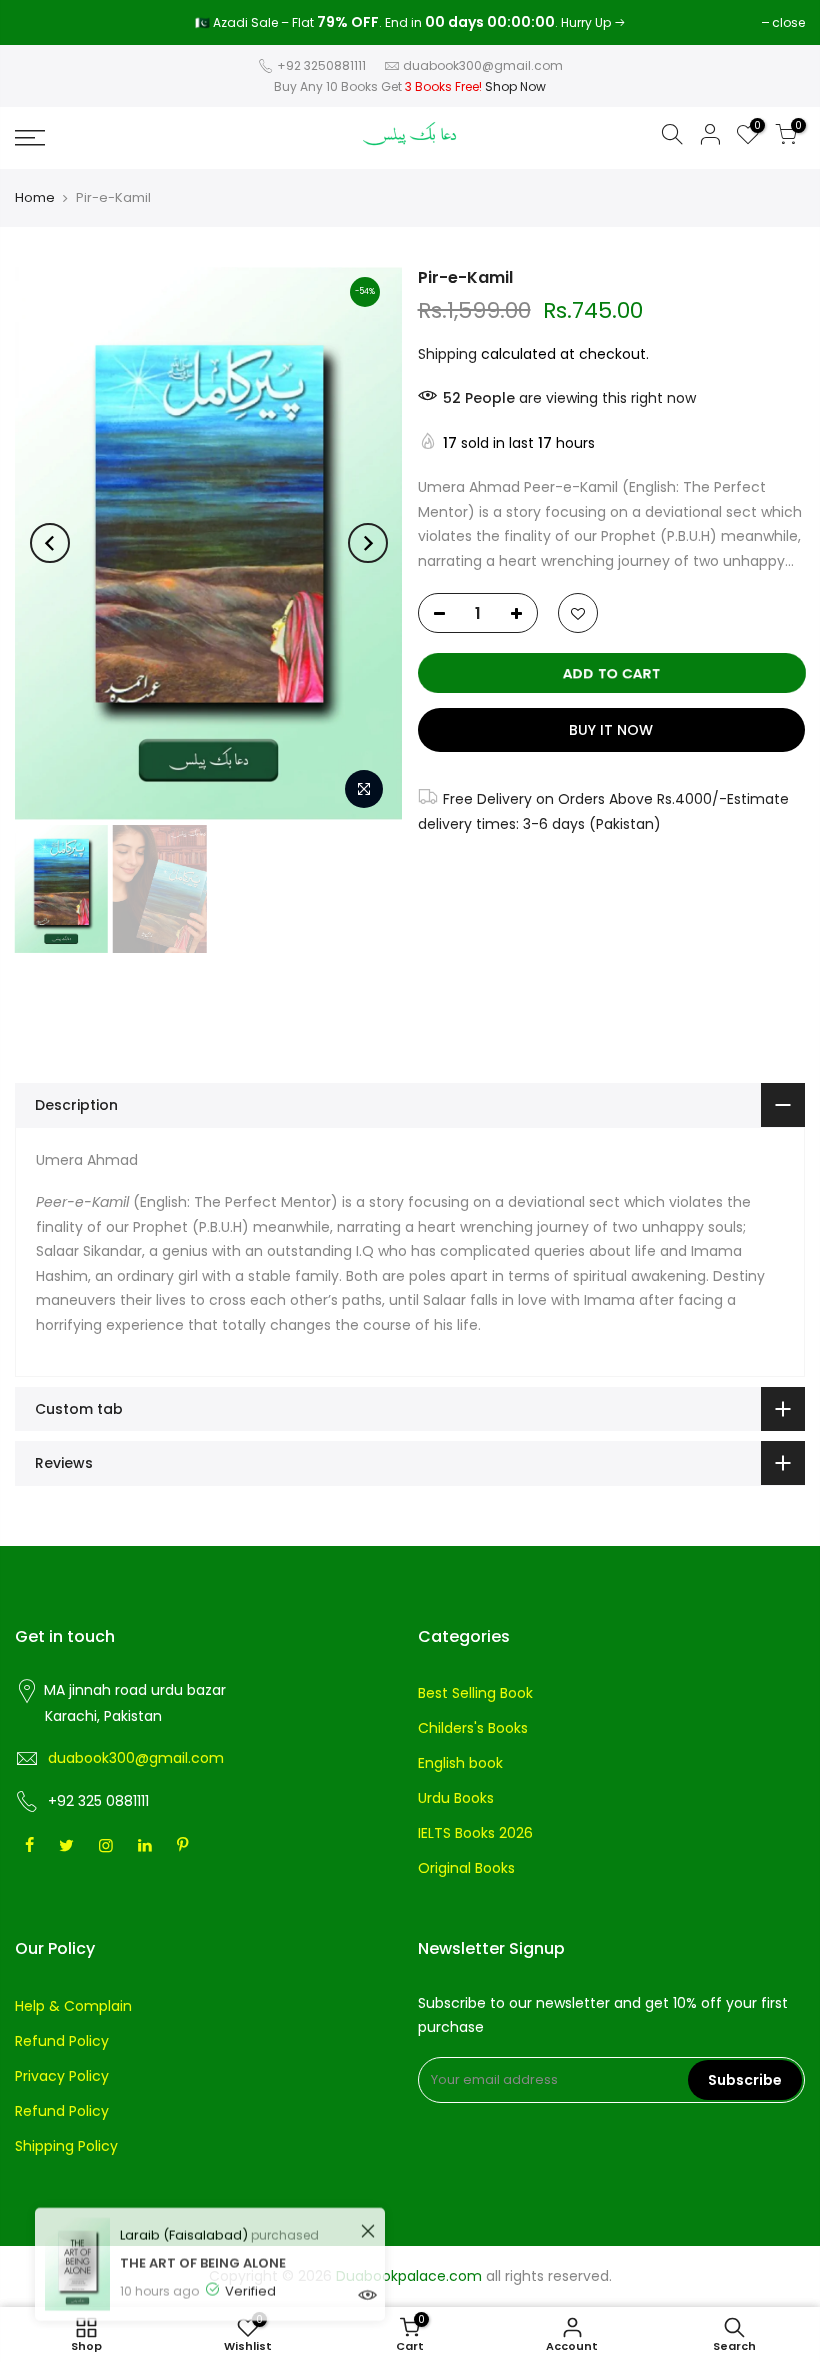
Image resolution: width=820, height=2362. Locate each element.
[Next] (368, 543)
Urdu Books (456, 1798)
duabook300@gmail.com (483, 65)
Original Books (466, 1868)
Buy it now (611, 730)
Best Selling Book (475, 1693)
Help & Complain (73, 2006)
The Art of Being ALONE (203, 2244)
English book (460, 1763)
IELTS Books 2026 (475, 1833)
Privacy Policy (62, 2076)
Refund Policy (62, 2041)
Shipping (447, 354)
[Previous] (50, 543)
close (41, 22)
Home (35, 198)
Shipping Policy (66, 2146)
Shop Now (515, 86)
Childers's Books (473, 1728)
